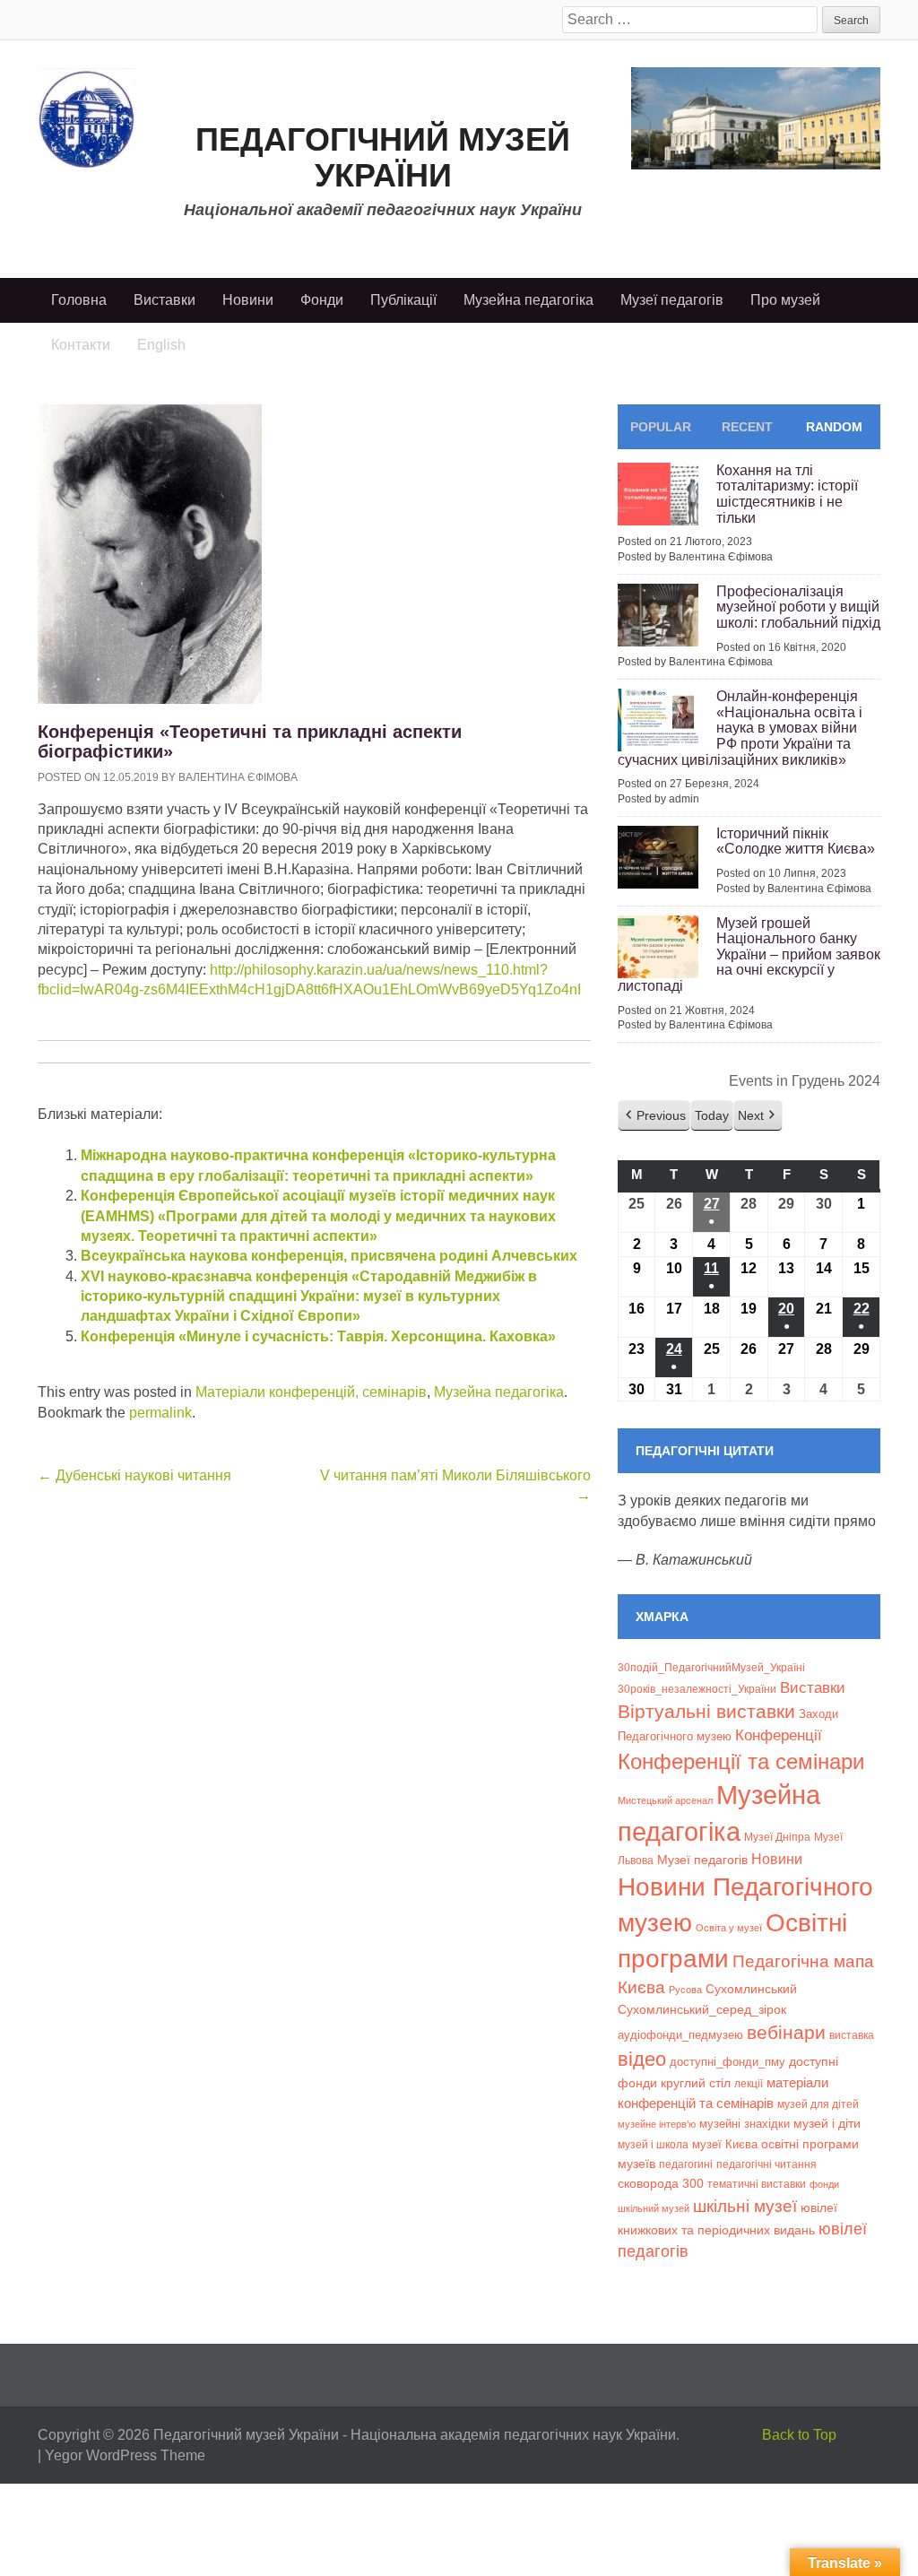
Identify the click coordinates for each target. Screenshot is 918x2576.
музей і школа (653, 2144)
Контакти (81, 345)
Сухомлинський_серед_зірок (702, 2009)
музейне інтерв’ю (657, 2124)
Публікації (403, 300)
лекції (749, 2083)
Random (834, 427)
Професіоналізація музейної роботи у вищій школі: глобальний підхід (798, 607)
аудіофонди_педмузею (680, 2035)
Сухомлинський (751, 1989)
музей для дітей (818, 2104)
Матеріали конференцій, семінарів (311, 1392)
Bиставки (813, 1688)
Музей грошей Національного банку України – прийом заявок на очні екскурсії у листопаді (749, 954)
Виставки (165, 300)
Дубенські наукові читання (134, 1475)
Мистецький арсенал (665, 1800)
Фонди (322, 300)
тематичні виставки (757, 2184)
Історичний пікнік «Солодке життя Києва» (796, 841)
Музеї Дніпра (777, 1837)
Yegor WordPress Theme (125, 2455)
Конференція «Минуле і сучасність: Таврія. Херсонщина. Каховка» (318, 1336)
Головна (79, 300)
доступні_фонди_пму (727, 2062)
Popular (661, 427)
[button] (654, 1116)
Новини (248, 300)
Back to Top (799, 2435)
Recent (747, 427)
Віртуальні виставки (706, 1711)
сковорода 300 (661, 2184)
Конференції (779, 1735)
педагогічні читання (766, 2164)
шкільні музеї (745, 2206)
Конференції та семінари (741, 1761)
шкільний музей (654, 2208)
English (161, 345)
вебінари (786, 2032)
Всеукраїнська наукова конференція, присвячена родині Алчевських (329, 1256)
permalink (160, 1413)
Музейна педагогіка (528, 300)
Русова (685, 1990)
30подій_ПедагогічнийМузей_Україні (711, 1668)
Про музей (785, 300)
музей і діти (827, 2123)
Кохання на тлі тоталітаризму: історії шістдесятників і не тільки (787, 494)
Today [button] (712, 1115)
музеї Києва (725, 2144)
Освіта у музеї (729, 1928)
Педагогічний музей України (383, 157)
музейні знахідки (745, 2124)
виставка (852, 2035)
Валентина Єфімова (238, 777)
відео (642, 2059)
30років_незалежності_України (697, 1689)
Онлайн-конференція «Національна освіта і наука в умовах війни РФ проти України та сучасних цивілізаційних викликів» (740, 728)
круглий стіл (696, 2083)
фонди (824, 2184)
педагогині (686, 2164)
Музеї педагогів (672, 300)
